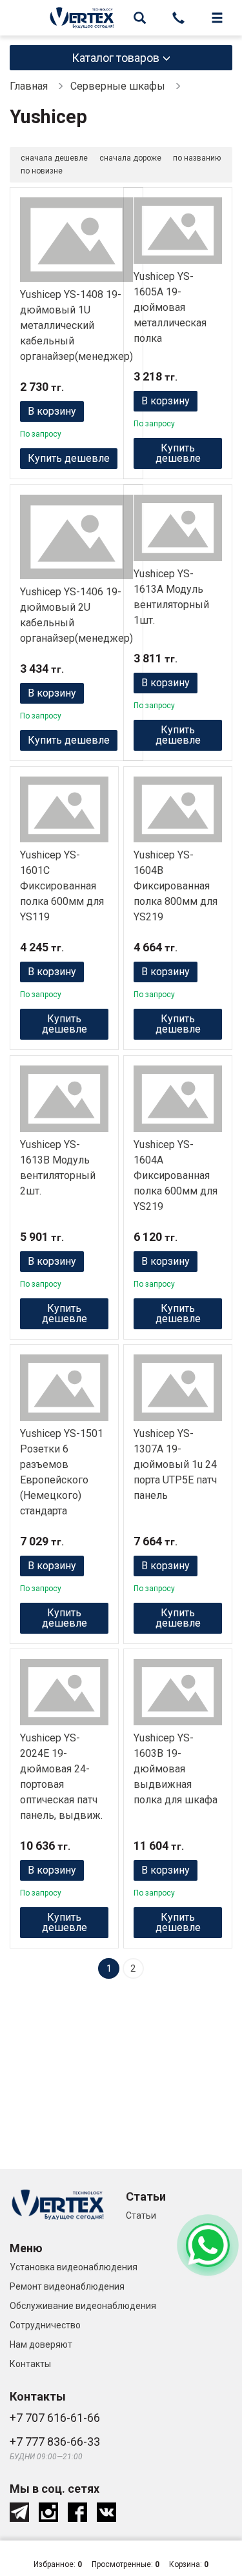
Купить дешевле (69, 458)
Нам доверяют (41, 2344)
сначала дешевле (54, 158)
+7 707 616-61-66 (55, 2418)
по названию (197, 158)
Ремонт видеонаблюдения (67, 2286)
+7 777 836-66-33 (55, 2442)
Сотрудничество (45, 2325)
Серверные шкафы (118, 86)
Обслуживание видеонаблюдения (83, 2306)
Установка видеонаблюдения (74, 2267)
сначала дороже (130, 158)
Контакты (30, 2364)
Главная (29, 86)
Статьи (141, 2215)
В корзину (52, 411)
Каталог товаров (116, 58)
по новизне (42, 171)
